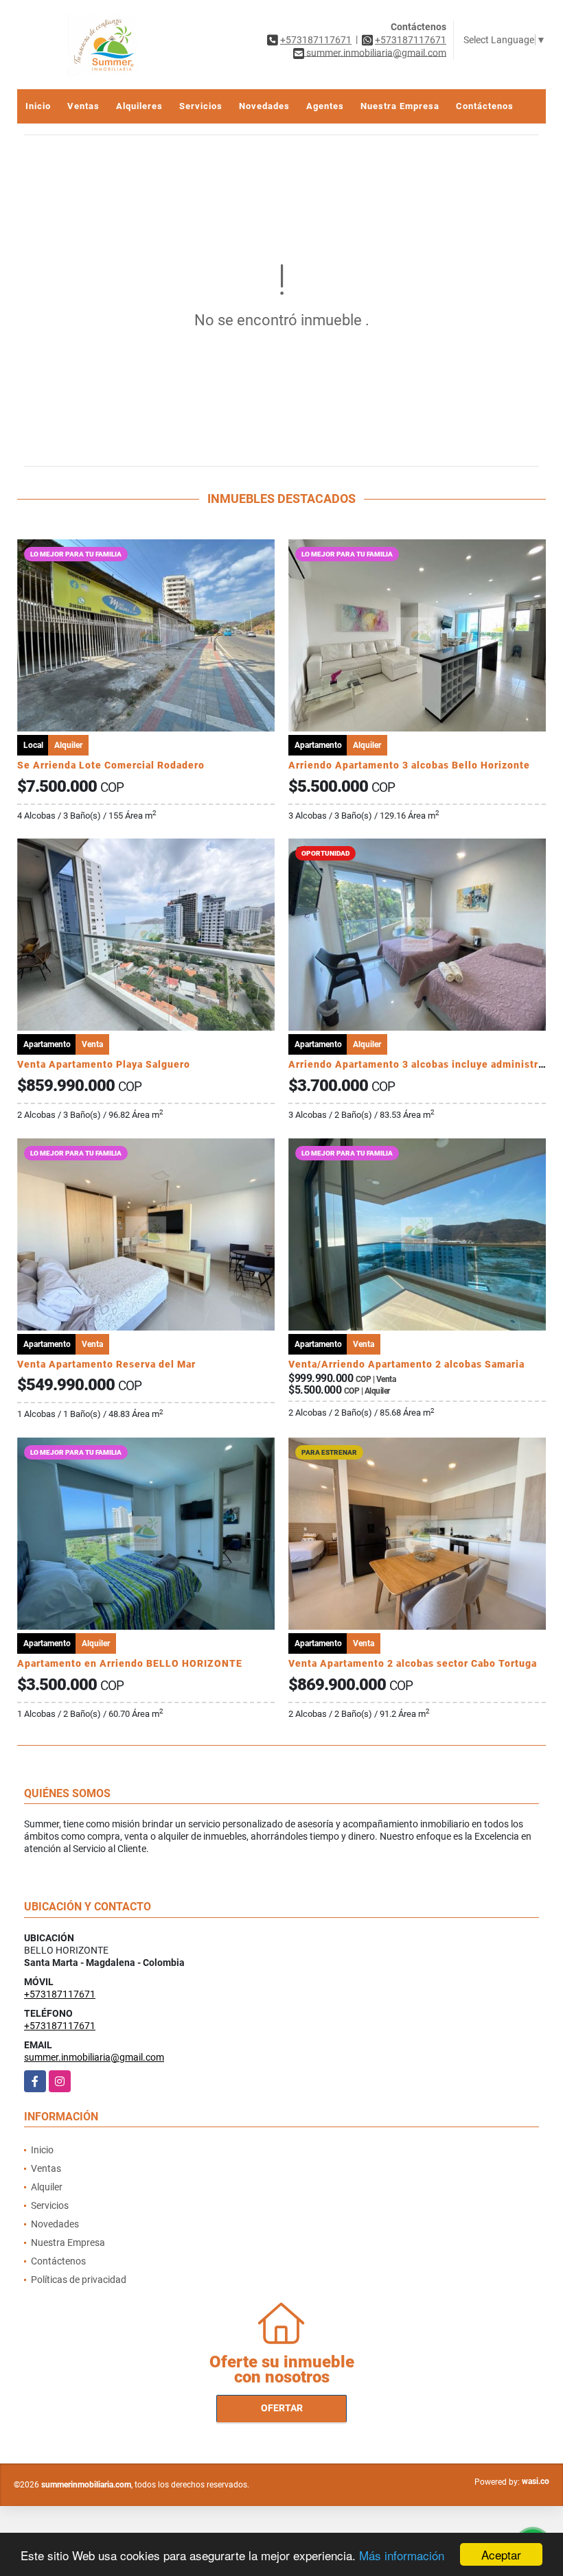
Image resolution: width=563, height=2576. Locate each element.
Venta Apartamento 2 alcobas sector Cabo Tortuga (413, 1663)
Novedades (264, 106)
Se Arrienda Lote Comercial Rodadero (111, 765)
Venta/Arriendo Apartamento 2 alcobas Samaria (406, 1364)
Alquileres (139, 106)
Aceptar (501, 2554)
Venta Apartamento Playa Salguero (104, 1064)
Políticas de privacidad (79, 2280)
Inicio (38, 106)
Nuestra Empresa (400, 106)
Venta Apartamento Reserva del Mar (106, 1364)
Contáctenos (485, 106)
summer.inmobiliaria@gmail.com (94, 2057)
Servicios (201, 106)
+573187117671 (316, 40)
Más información (402, 2555)
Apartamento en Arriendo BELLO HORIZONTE (130, 1663)
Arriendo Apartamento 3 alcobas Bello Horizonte (409, 765)
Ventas (83, 106)
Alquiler (47, 2187)
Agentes (325, 106)
